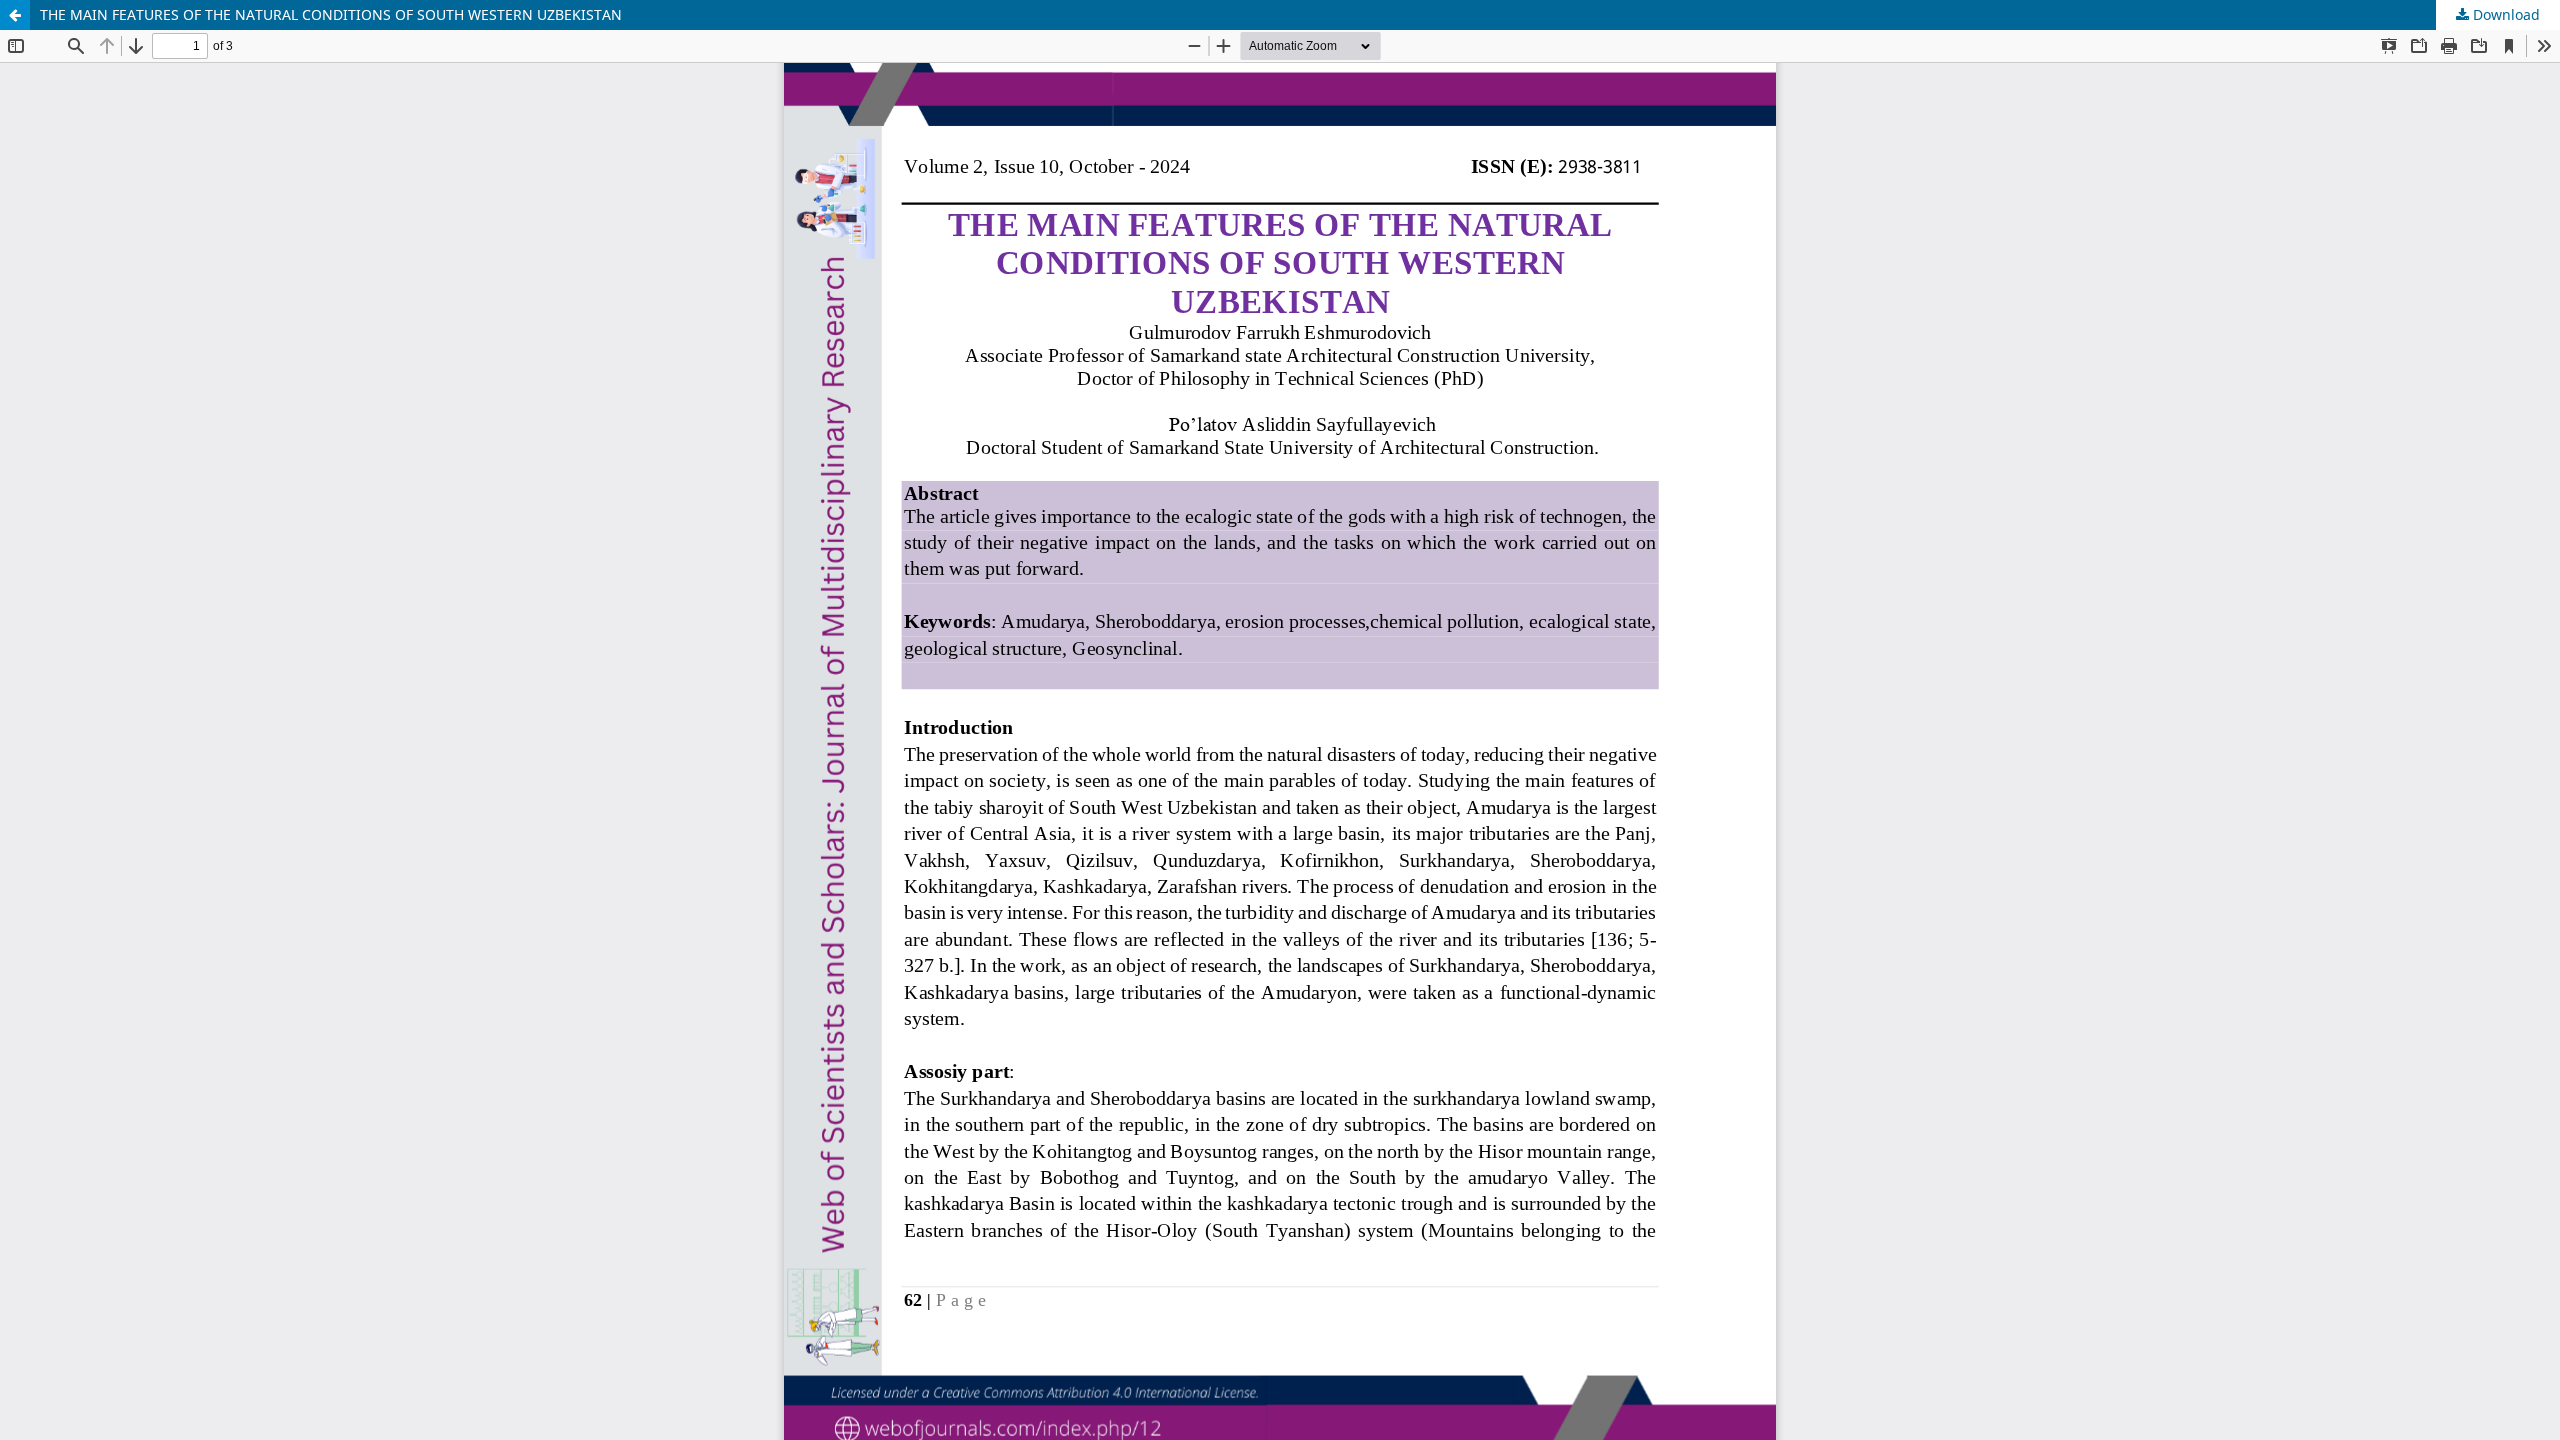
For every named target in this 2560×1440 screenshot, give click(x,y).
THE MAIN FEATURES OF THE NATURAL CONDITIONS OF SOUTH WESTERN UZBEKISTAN (331, 14)
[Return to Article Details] (15, 15)
